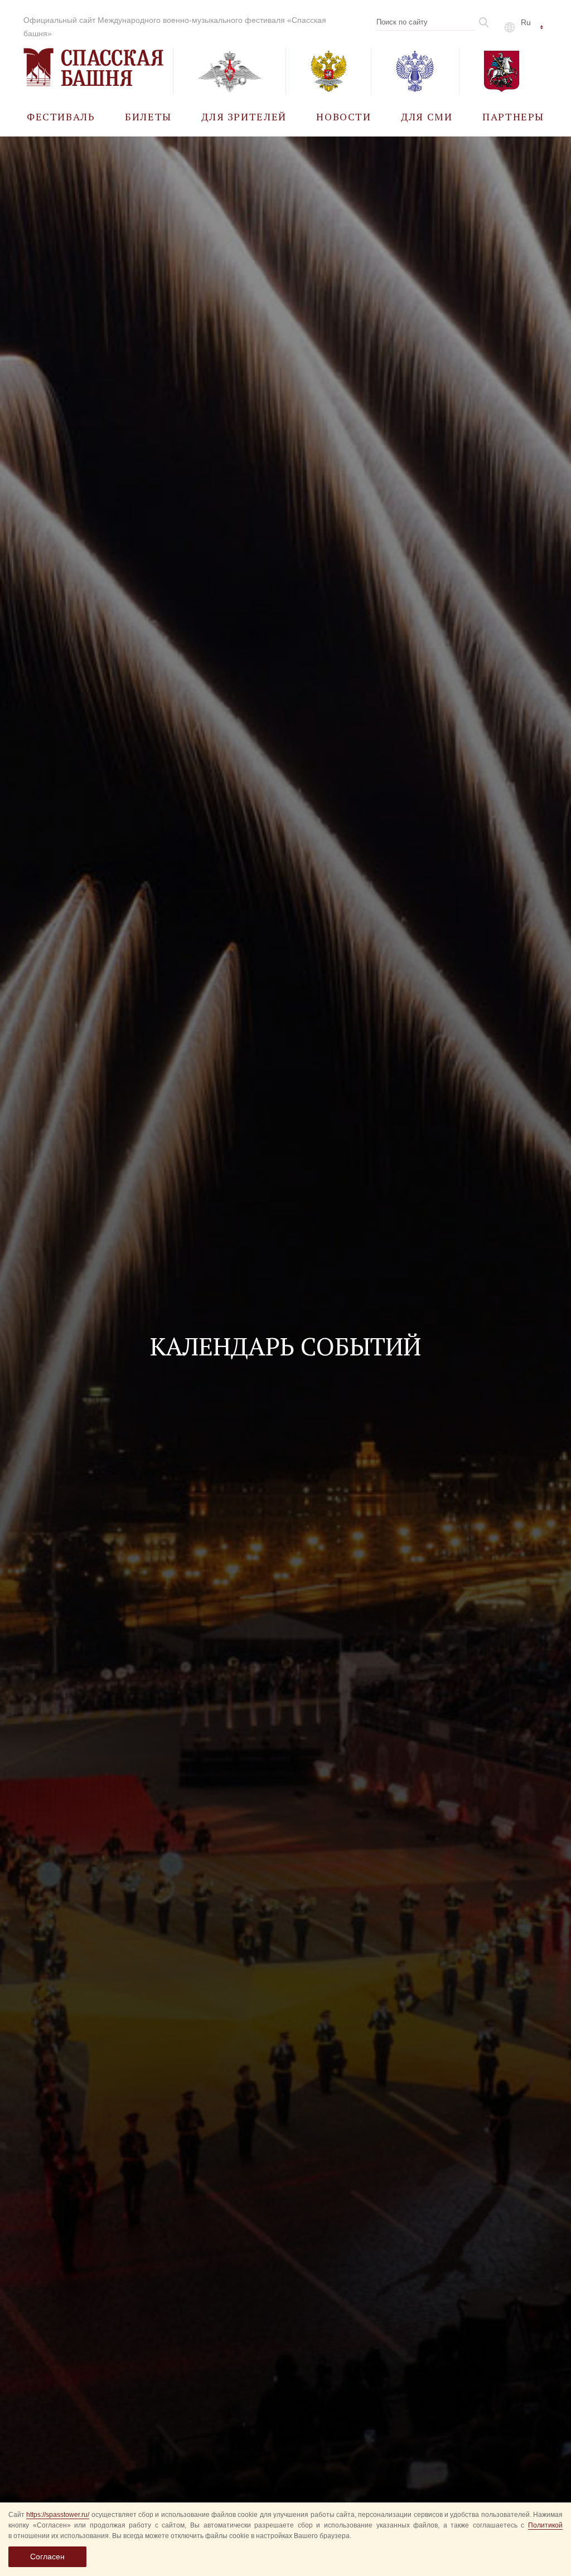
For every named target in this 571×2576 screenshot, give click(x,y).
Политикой (545, 2525)
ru (526, 22)
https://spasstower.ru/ (58, 2515)
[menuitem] (61, 116)
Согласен (47, 2556)
